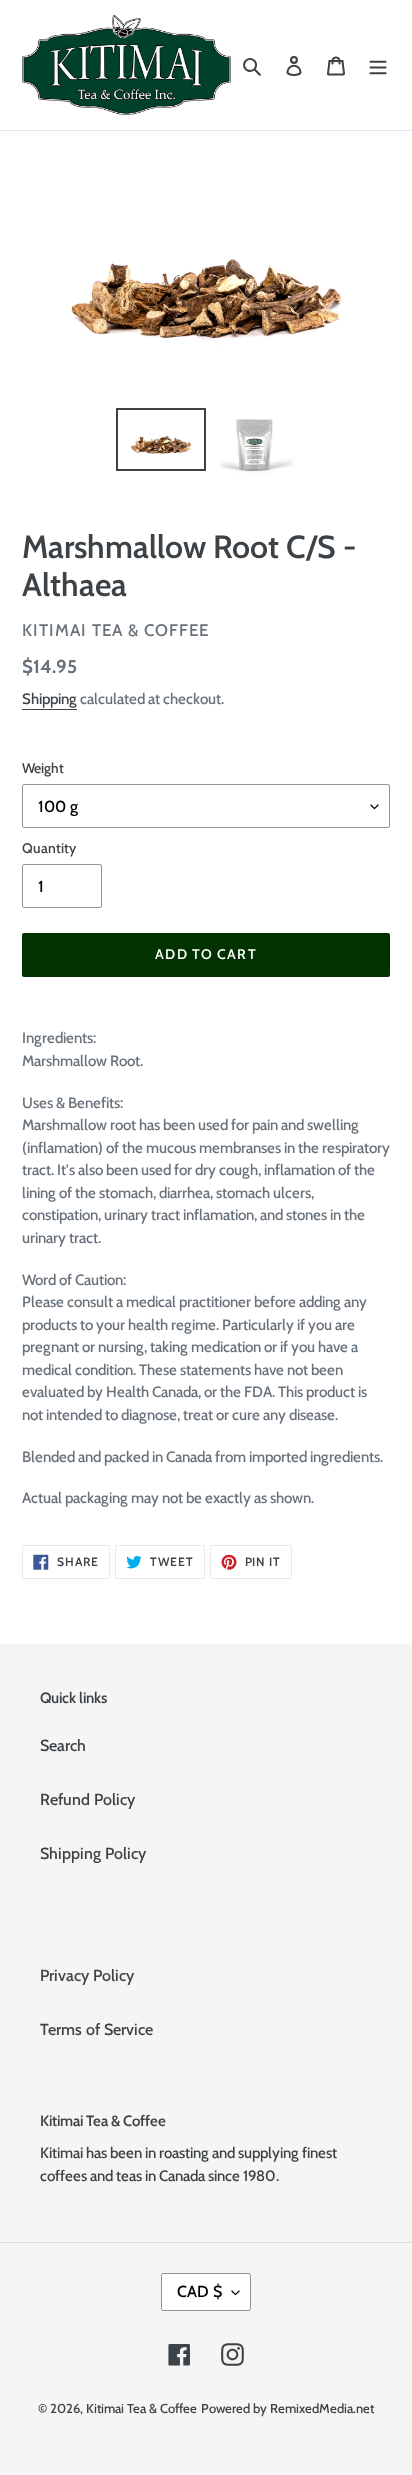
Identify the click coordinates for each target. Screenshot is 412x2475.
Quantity (49, 848)
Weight (43, 768)
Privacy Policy (87, 1975)
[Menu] (378, 65)
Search (63, 1745)
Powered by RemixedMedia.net (287, 2408)
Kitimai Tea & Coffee (141, 2408)
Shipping (49, 699)
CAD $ (199, 2291)
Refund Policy (87, 1799)
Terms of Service (96, 2029)
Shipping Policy (93, 1853)
